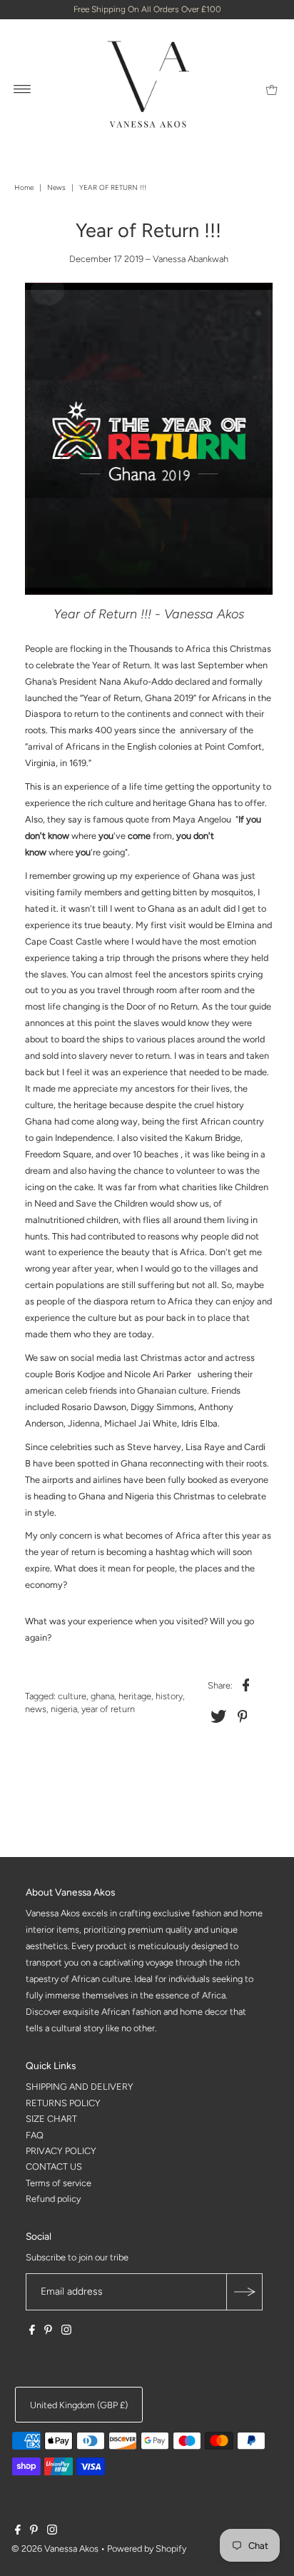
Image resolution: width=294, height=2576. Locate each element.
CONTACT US (54, 2167)
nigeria (64, 1709)
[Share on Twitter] (218, 1716)
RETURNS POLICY (63, 2103)
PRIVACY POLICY (61, 2151)
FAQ (35, 2135)
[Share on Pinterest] (242, 1716)
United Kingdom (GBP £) (79, 2405)
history (169, 1696)
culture (72, 1696)
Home (24, 187)
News (56, 187)
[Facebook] (32, 2332)
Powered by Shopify (147, 2549)
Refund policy (53, 2199)
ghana (102, 1696)
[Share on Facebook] (245, 1685)
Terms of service (59, 2183)
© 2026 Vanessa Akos (55, 2549)
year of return (108, 1709)
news (36, 1709)
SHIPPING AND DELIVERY (80, 2087)
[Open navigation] (22, 89)
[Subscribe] (244, 2292)
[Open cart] (272, 89)
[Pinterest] (48, 2332)
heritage (135, 1696)
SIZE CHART (51, 2119)
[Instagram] (66, 2332)
